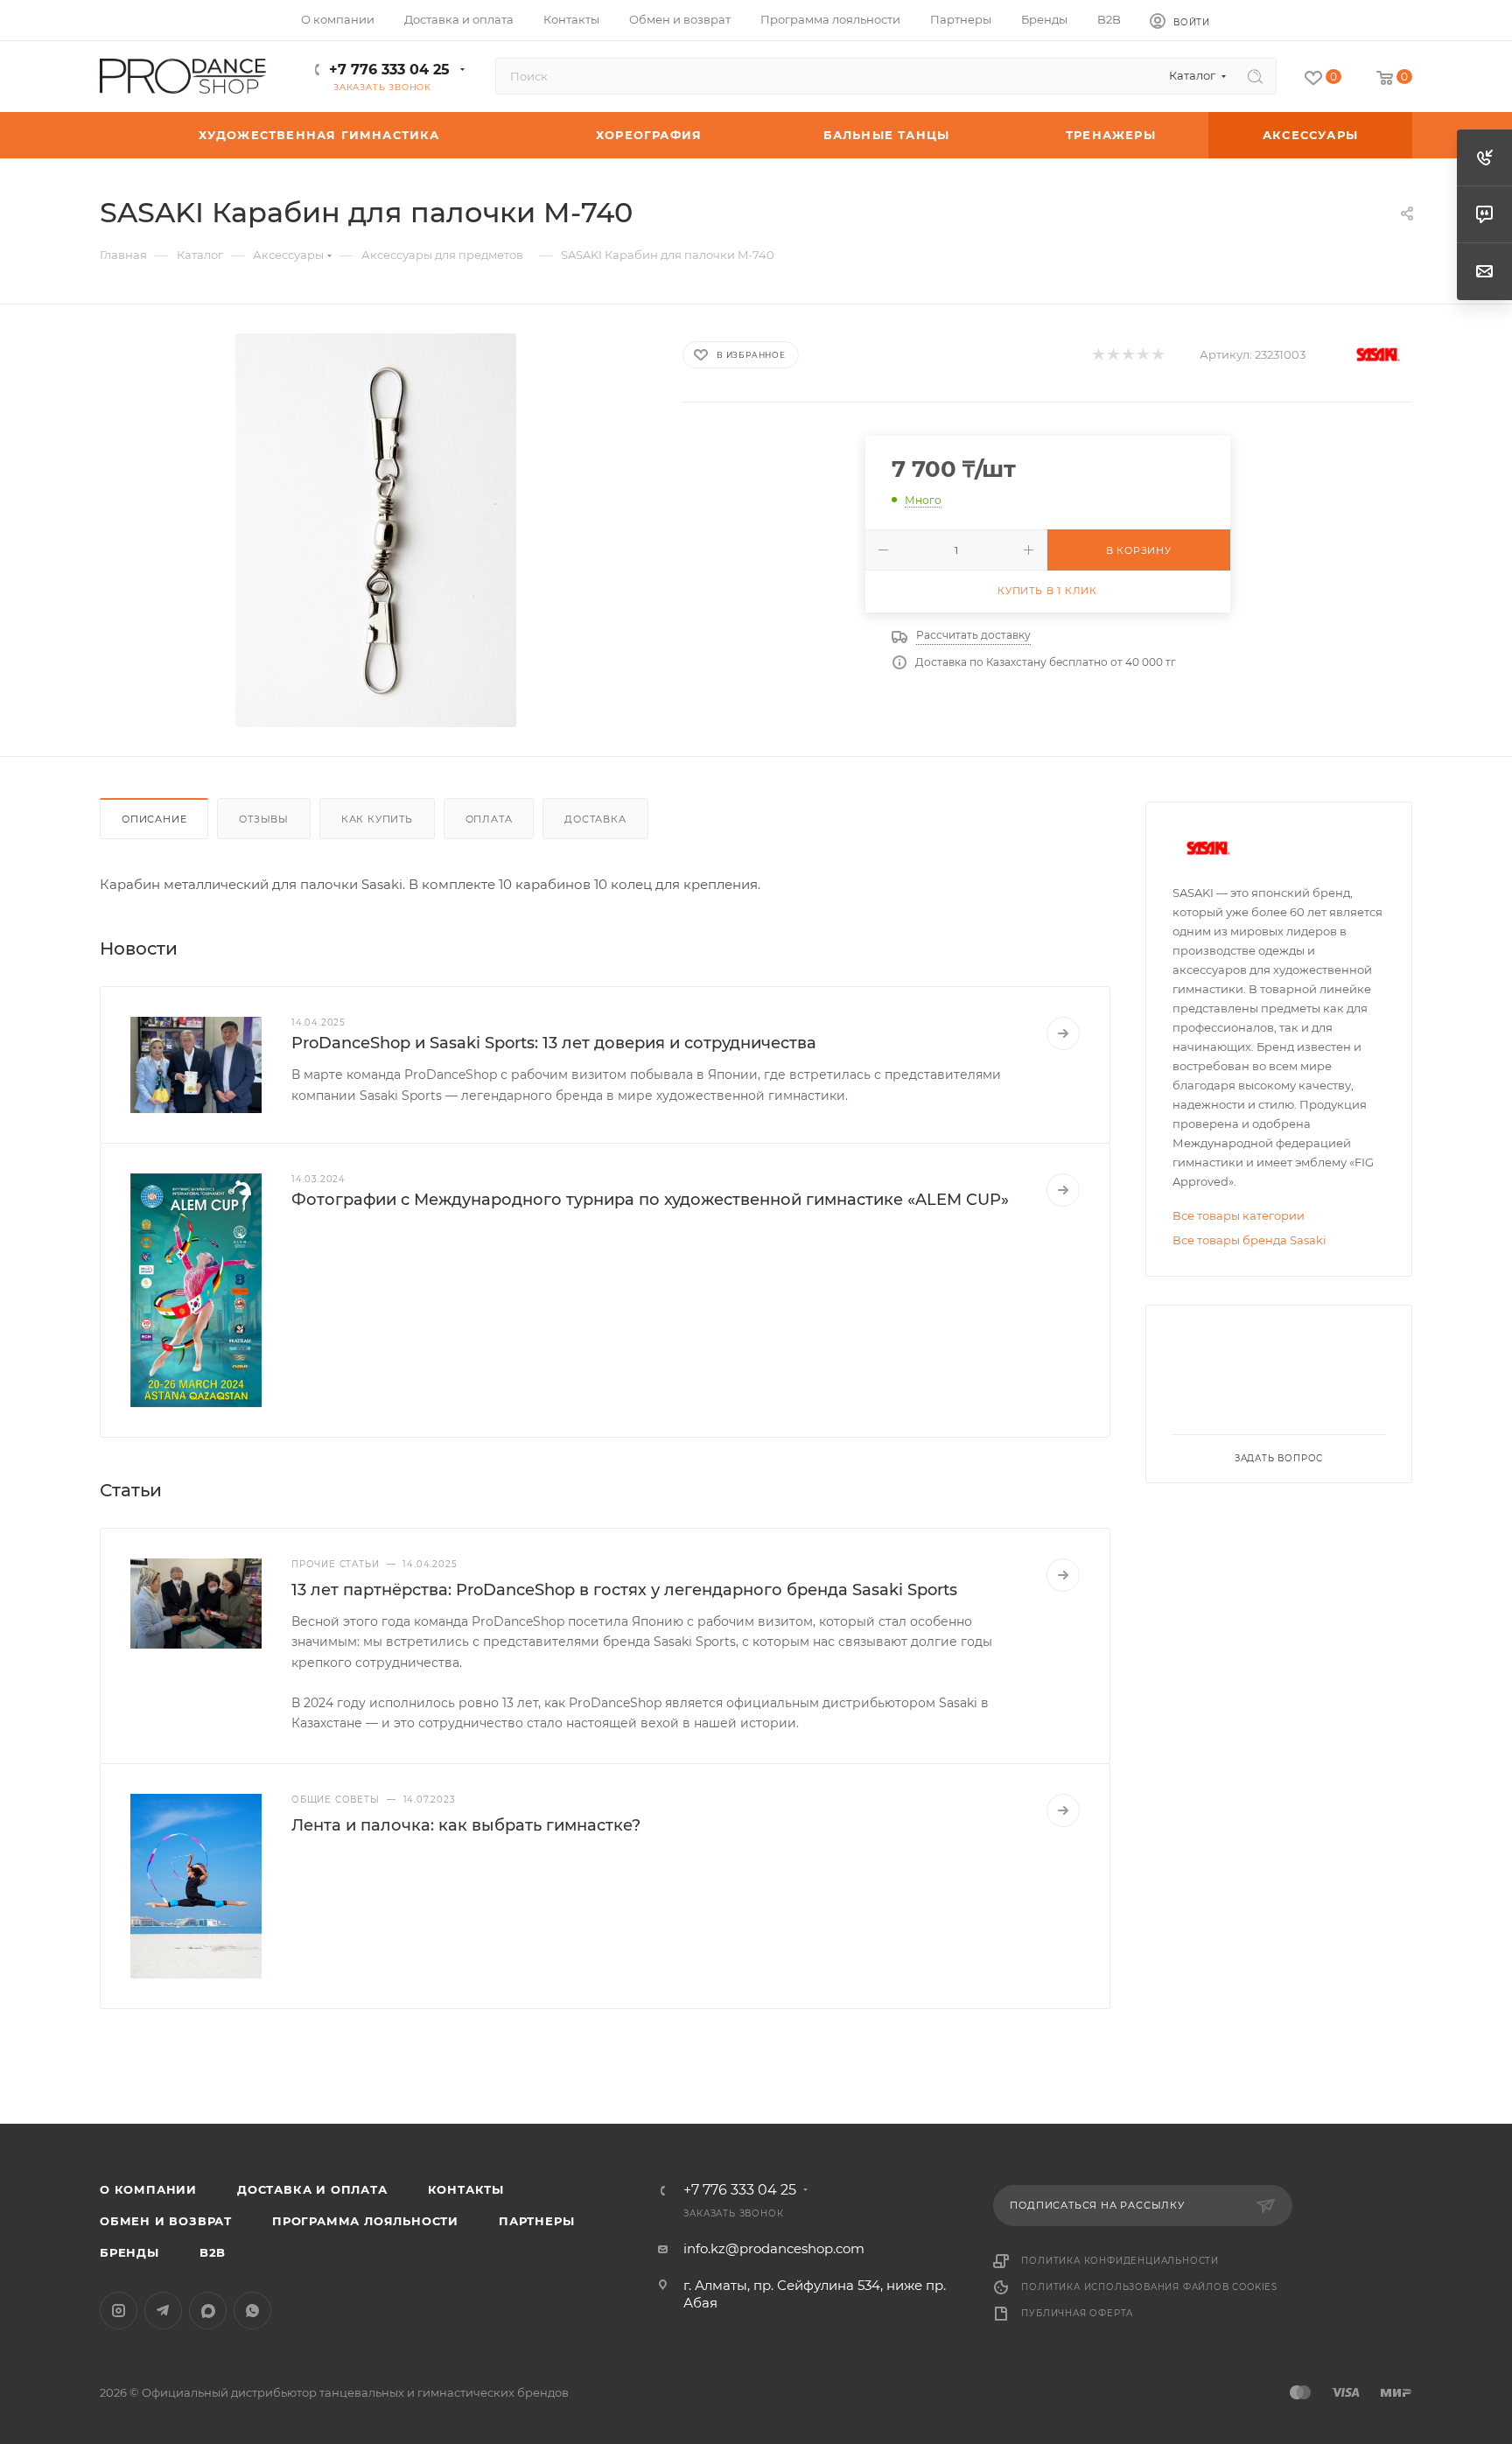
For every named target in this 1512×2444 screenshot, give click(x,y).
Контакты (466, 2189)
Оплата (489, 819)
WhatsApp (252, 2311)
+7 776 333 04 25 (389, 70)
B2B (213, 2252)
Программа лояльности (365, 2221)
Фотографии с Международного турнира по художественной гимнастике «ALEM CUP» (650, 1200)
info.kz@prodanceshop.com (774, 2248)
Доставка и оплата (312, 2189)
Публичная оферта (1077, 2313)
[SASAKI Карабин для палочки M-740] (375, 530)
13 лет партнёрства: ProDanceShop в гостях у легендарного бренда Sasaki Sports (624, 1590)
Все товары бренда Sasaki (1249, 1240)
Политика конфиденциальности (1120, 2261)
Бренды (129, 2252)
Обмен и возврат (166, 2221)
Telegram (163, 2311)
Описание (154, 819)
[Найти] (1255, 76)
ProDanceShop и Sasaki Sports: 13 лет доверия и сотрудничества (554, 1043)
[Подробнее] (1063, 1033)
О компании (148, 2189)
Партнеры (536, 2221)
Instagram (119, 2311)
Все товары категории (1239, 1215)
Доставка (595, 819)
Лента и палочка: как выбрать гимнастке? (466, 1825)
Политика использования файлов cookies (1149, 2287)
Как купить (377, 819)
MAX (208, 2311)
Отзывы (264, 819)
